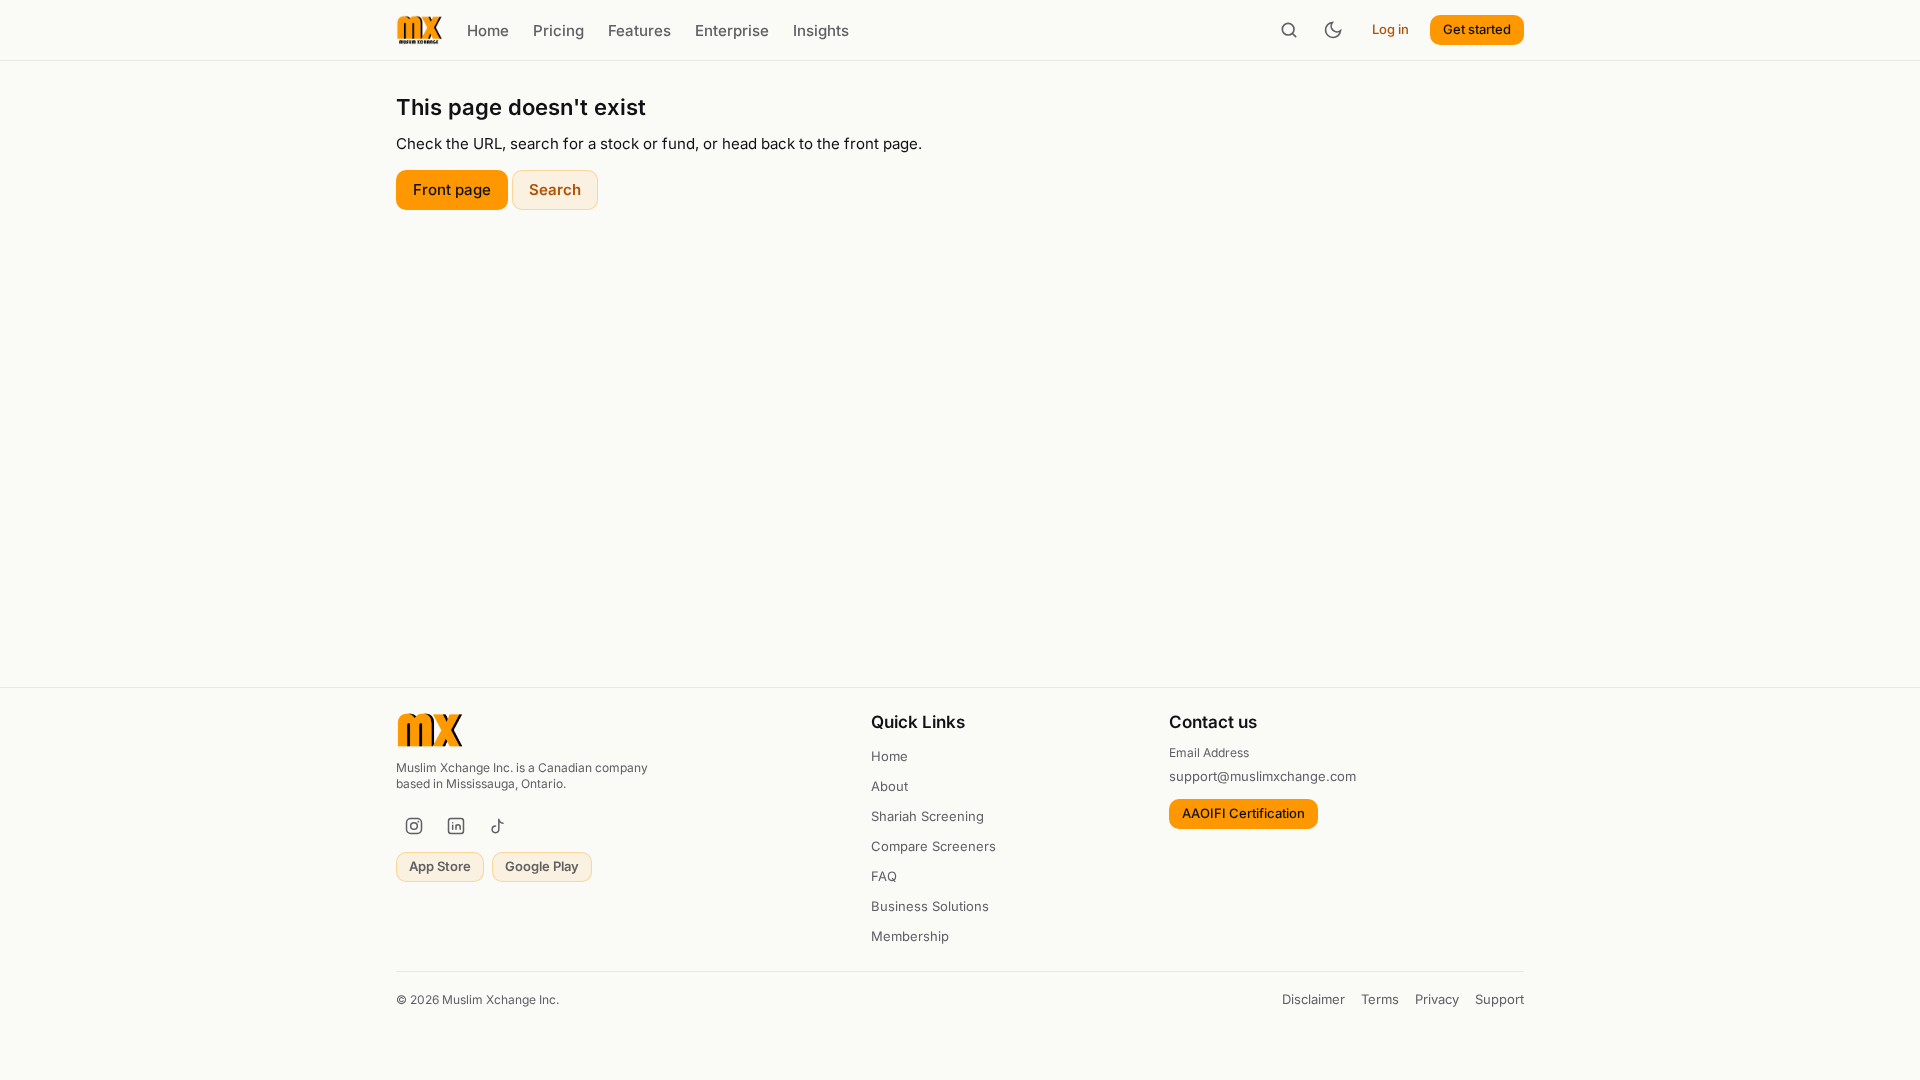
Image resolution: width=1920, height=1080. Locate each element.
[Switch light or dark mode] (1333, 30)
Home (488, 30)
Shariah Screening (927, 816)
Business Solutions (930, 906)
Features (639, 30)
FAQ (884, 876)
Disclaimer (1313, 999)
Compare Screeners (933, 846)
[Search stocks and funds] (1289, 30)
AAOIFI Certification (1243, 813)
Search (555, 189)
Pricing (558, 30)
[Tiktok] (498, 826)
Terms (1380, 999)
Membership (910, 936)
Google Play (542, 866)
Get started (1477, 29)
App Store (440, 866)
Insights (821, 30)
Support (1499, 999)
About (889, 786)
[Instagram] (414, 826)
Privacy (1437, 999)
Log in (1390, 29)
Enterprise (732, 30)
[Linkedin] (456, 826)
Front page (452, 189)
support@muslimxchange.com (1262, 776)
